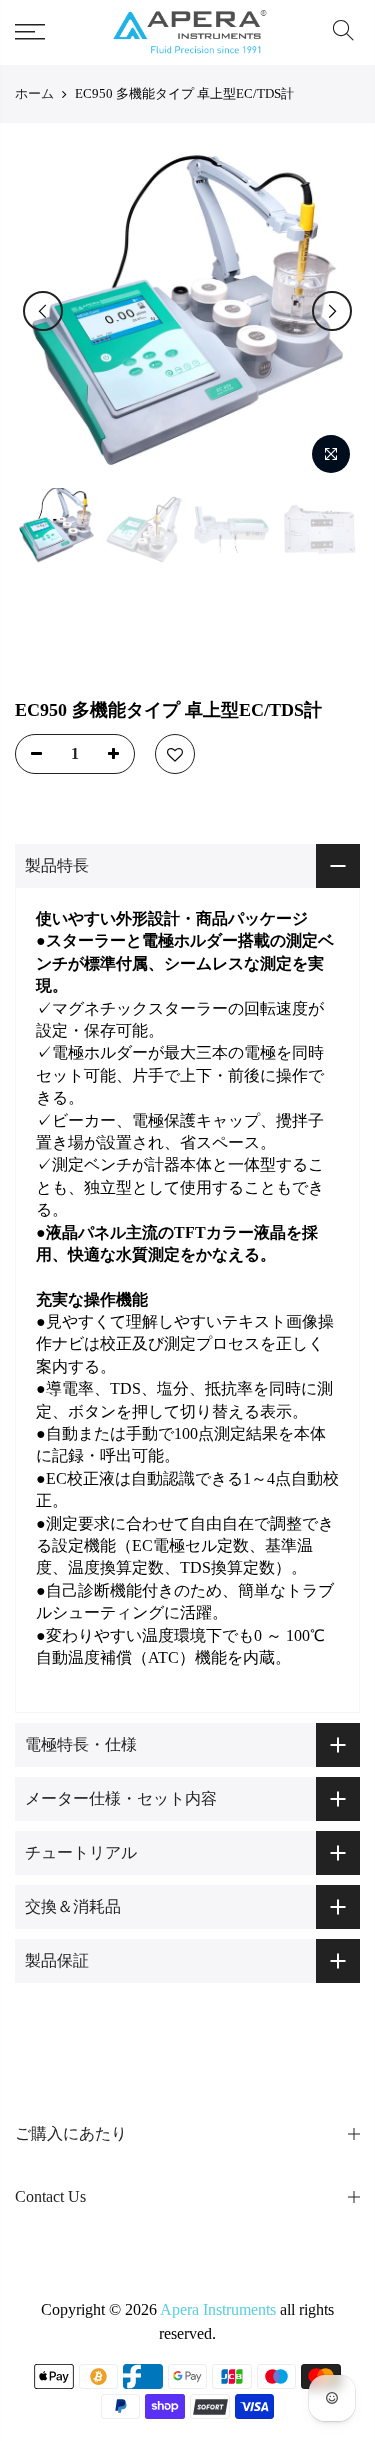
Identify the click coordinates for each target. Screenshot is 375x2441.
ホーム (34, 93)
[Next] (332, 311)
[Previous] (43, 311)
